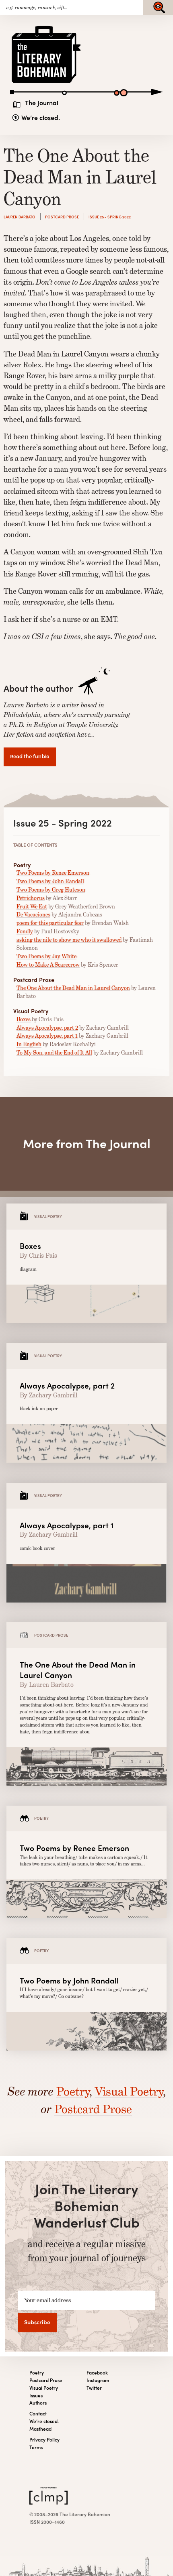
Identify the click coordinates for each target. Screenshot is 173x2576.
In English (29, 1044)
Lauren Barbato (20, 217)
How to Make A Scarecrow (48, 965)
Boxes (24, 1019)
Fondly (25, 931)
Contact (38, 2414)
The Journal (42, 103)
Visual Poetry (129, 2091)
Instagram (98, 2380)
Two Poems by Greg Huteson (51, 890)
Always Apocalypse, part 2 (47, 1028)
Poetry (73, 2091)
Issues (36, 2396)
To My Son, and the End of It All (54, 1053)
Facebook (97, 2373)
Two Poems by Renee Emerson (53, 873)
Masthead (40, 2429)
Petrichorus (31, 898)
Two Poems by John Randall (50, 881)
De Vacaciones (33, 914)
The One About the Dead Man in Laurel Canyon (73, 988)
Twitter (94, 2388)
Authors (38, 2403)
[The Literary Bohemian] (47, 82)
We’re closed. (41, 118)
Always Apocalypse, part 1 (47, 1036)
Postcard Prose (62, 217)
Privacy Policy (44, 2440)
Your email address (47, 2300)
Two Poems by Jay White (46, 956)
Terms (36, 2447)
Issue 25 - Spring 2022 (110, 217)
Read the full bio (30, 756)
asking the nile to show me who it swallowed (69, 940)
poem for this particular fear (50, 923)
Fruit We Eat (32, 906)
